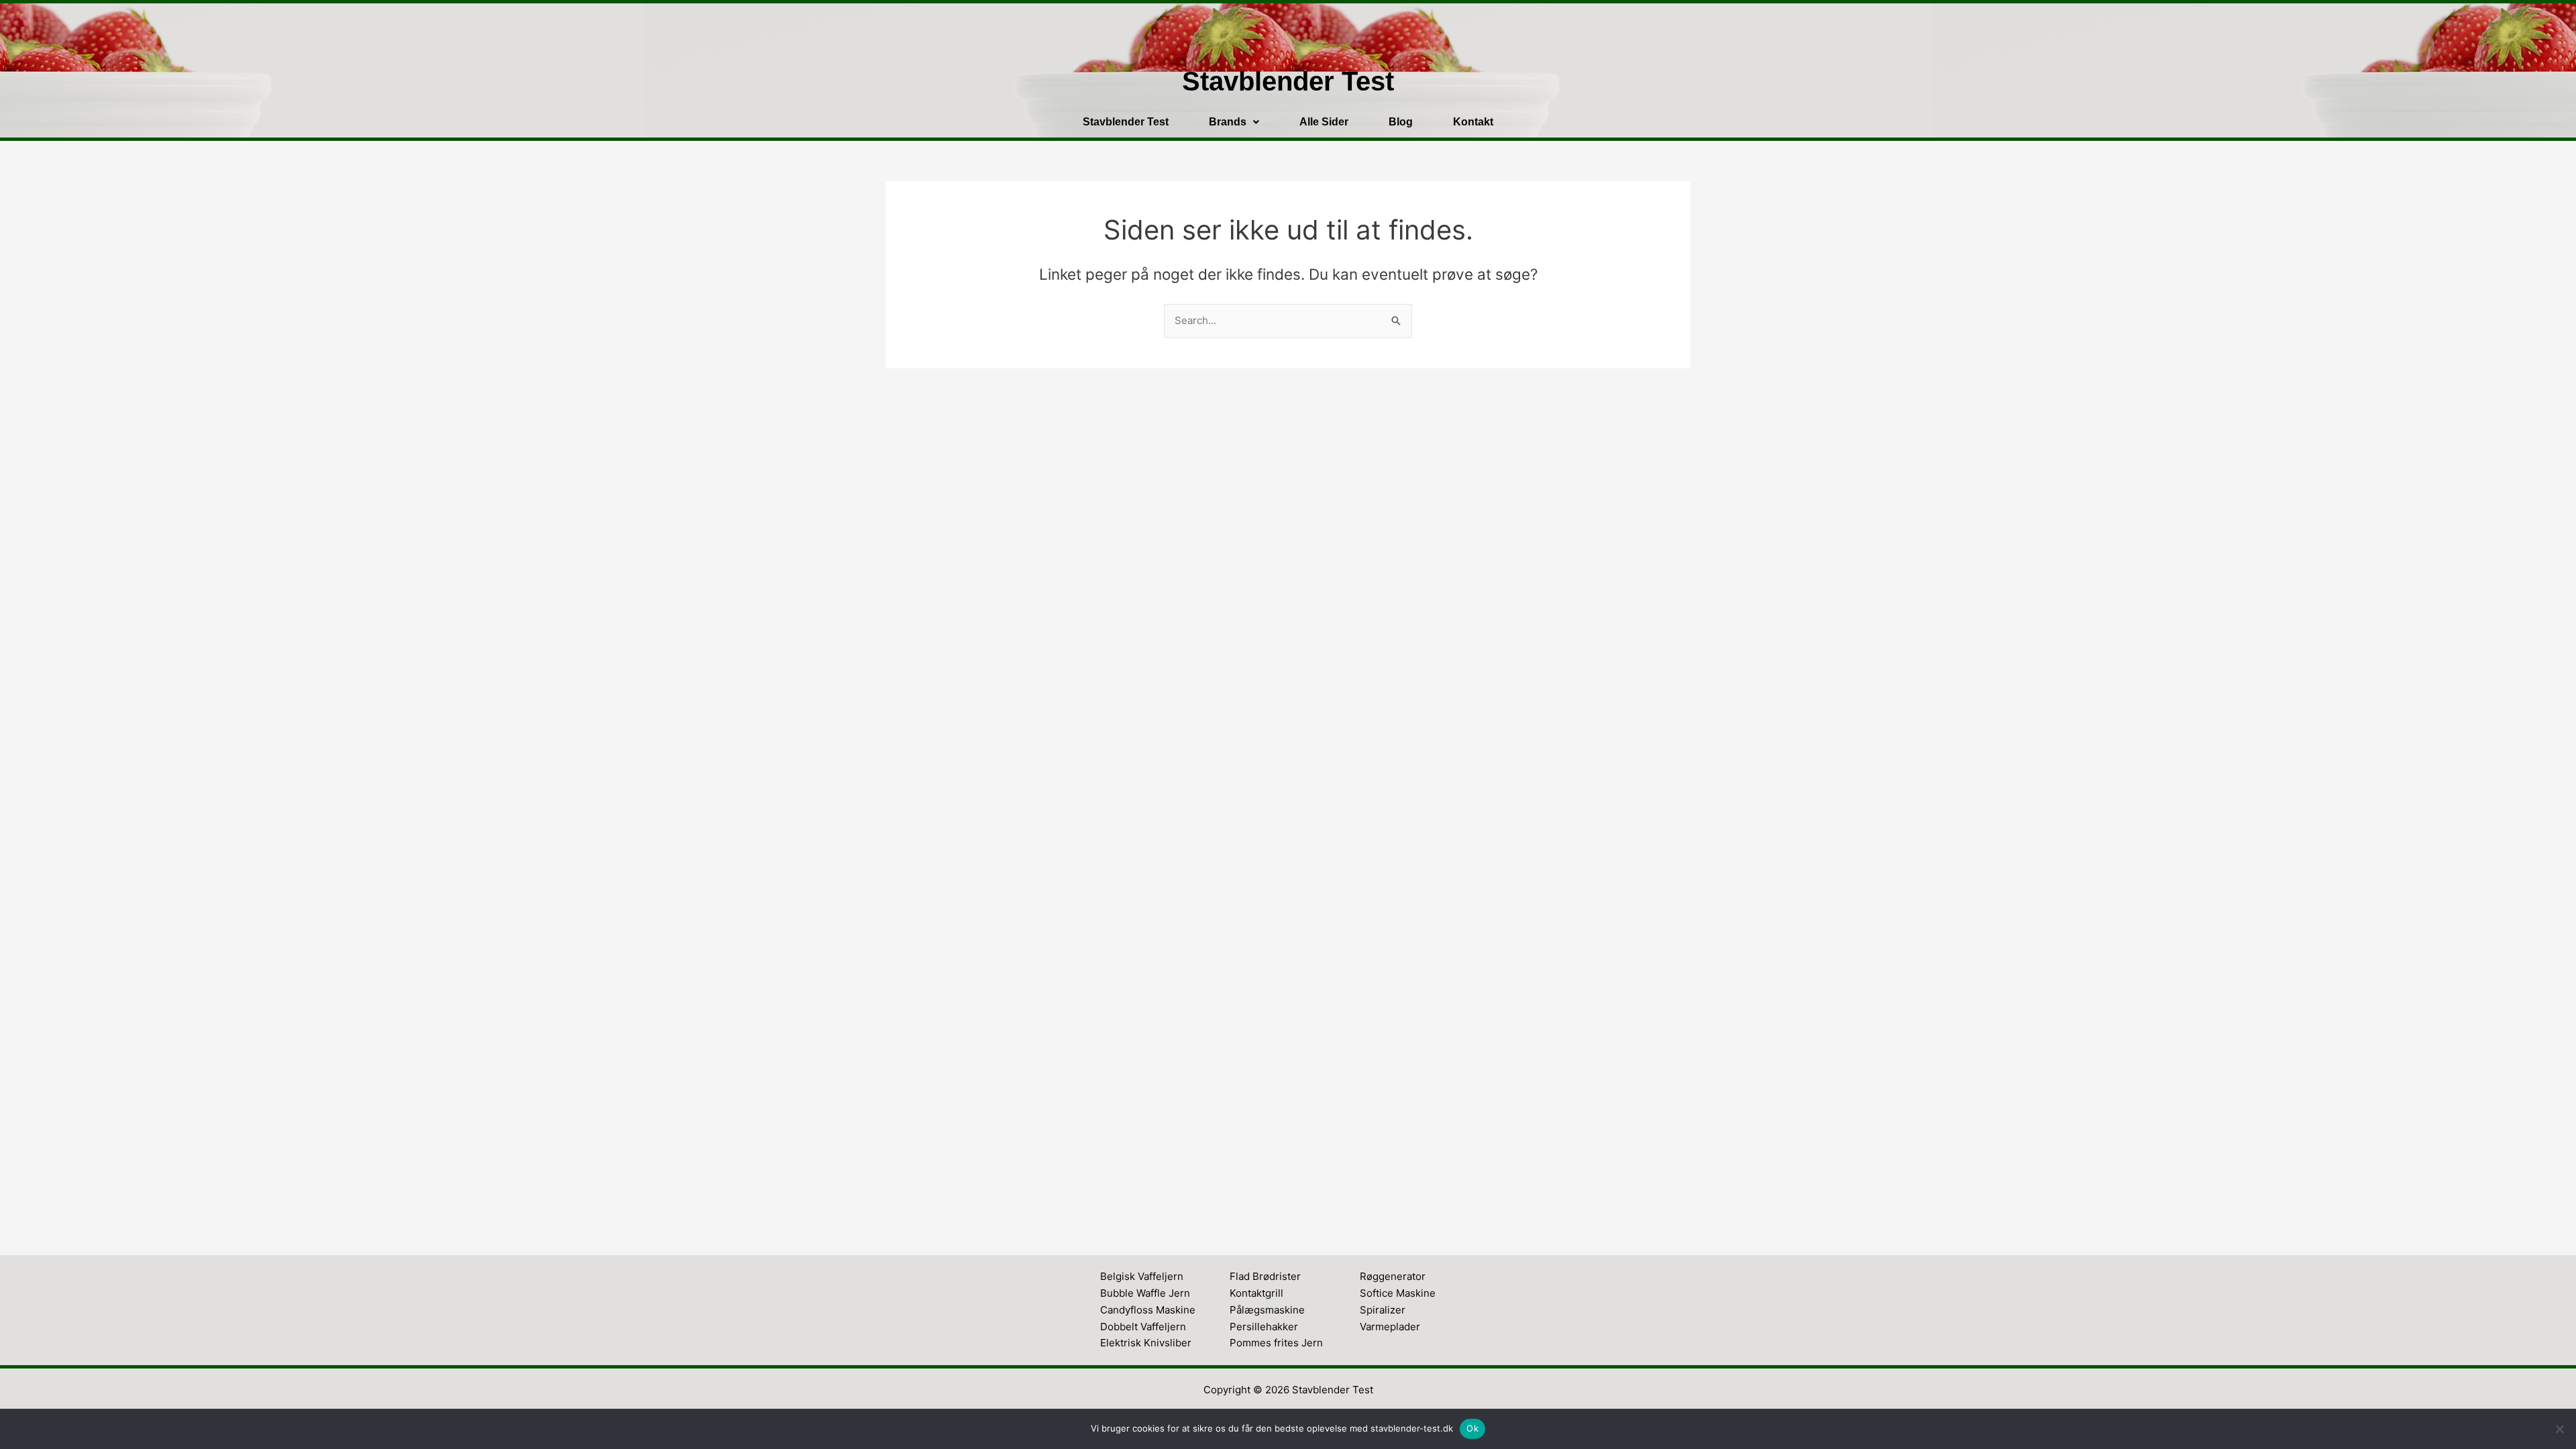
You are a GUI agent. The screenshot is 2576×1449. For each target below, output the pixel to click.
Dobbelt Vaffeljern (1143, 1327)
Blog (1401, 122)
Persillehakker (1264, 1327)
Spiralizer (1383, 1310)
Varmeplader (1390, 1327)
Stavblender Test (1126, 122)
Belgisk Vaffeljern (1142, 1276)
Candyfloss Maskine (1148, 1310)
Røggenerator (1393, 1276)
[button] (1234, 122)
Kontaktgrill (1256, 1293)
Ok (1472, 1428)
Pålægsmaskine (1267, 1310)
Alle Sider (1324, 122)
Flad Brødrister (1265, 1276)
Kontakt (1473, 122)
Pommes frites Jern (1276, 1343)
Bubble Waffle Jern (1145, 1293)
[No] (2559, 1429)
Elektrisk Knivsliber (1146, 1343)
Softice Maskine (1398, 1293)
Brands (1228, 122)
